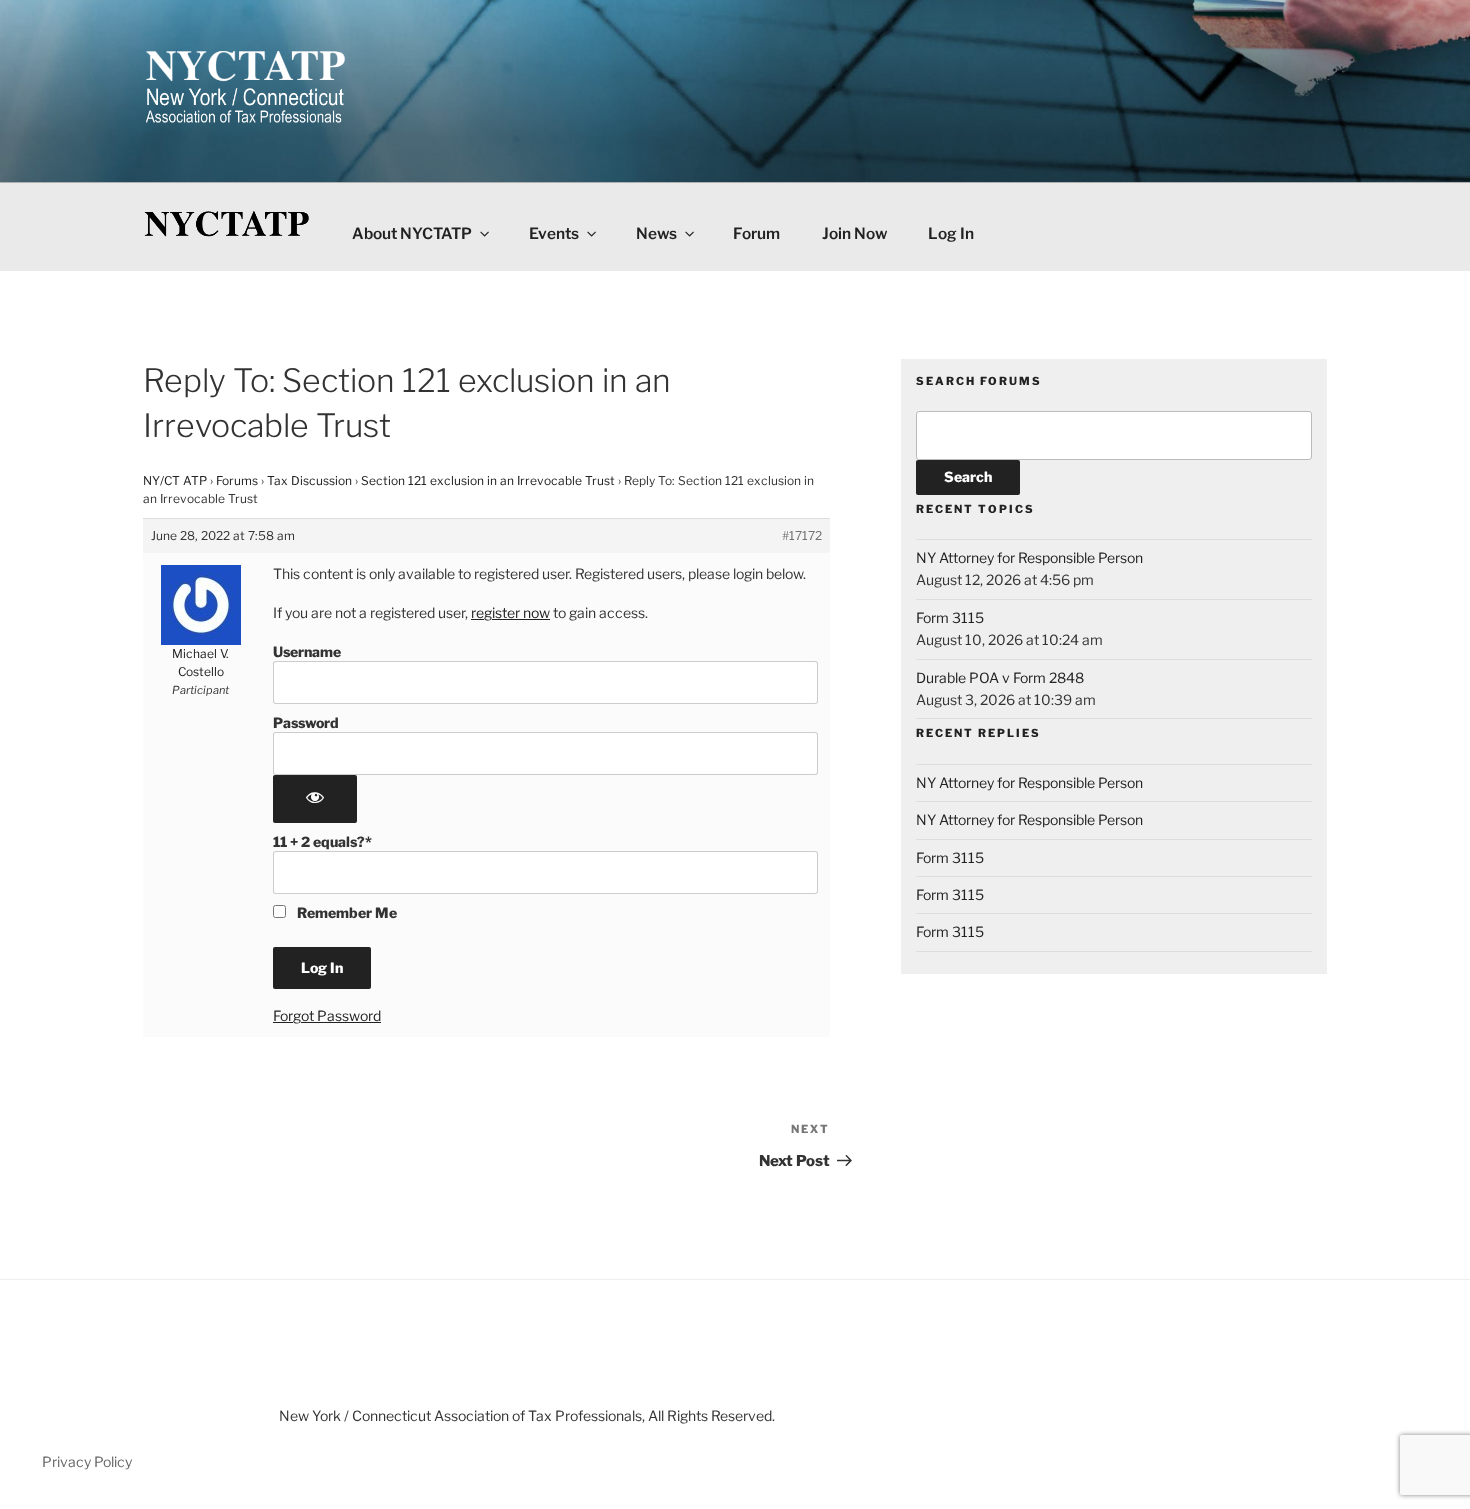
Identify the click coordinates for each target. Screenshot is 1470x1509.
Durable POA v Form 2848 (1000, 677)
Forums (237, 480)
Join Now (854, 233)
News (656, 233)
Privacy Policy (87, 1461)
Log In (951, 233)
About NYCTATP (412, 233)
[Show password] (315, 799)
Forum (756, 233)
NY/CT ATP (175, 480)
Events (554, 233)
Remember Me (345, 912)
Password (306, 722)
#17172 (802, 535)
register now (510, 612)
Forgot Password (327, 1015)
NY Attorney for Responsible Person (1029, 557)
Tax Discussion (309, 480)
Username (307, 651)
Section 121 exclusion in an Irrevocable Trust (488, 480)
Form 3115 (950, 617)
